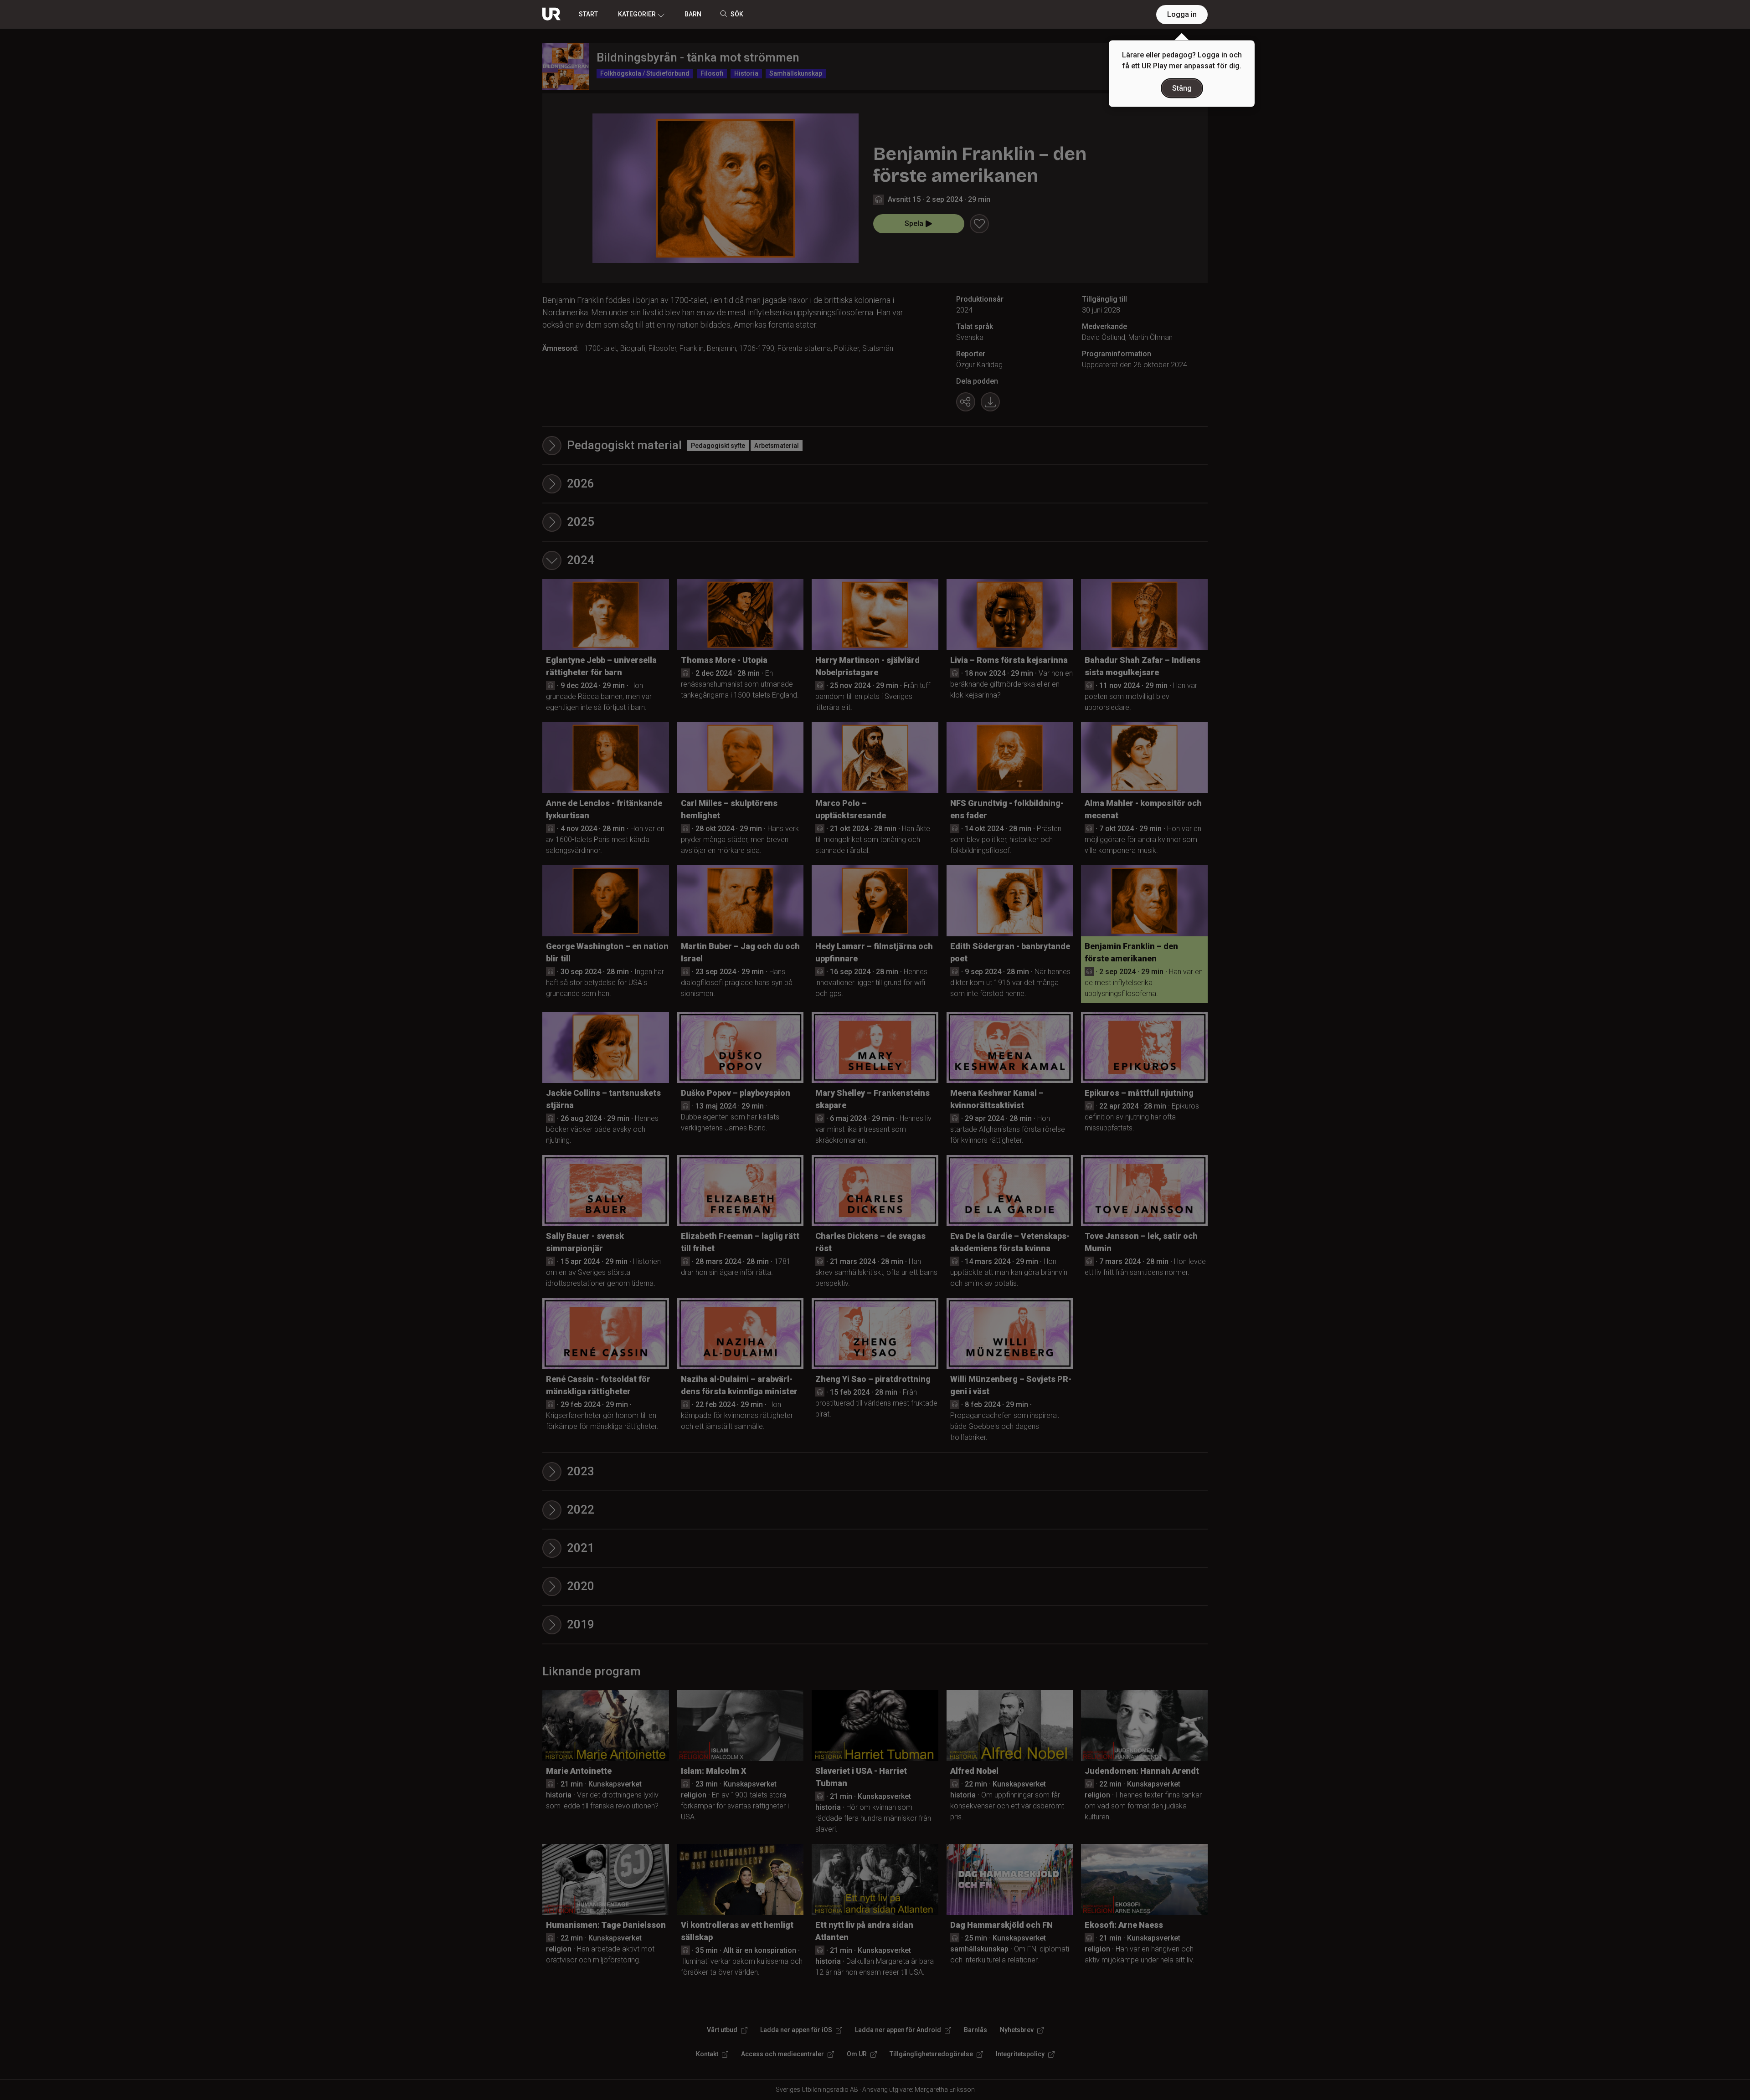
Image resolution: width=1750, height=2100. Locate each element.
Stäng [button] (1182, 88)
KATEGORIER (637, 14)
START (588, 14)
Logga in (1182, 14)
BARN (693, 14)
